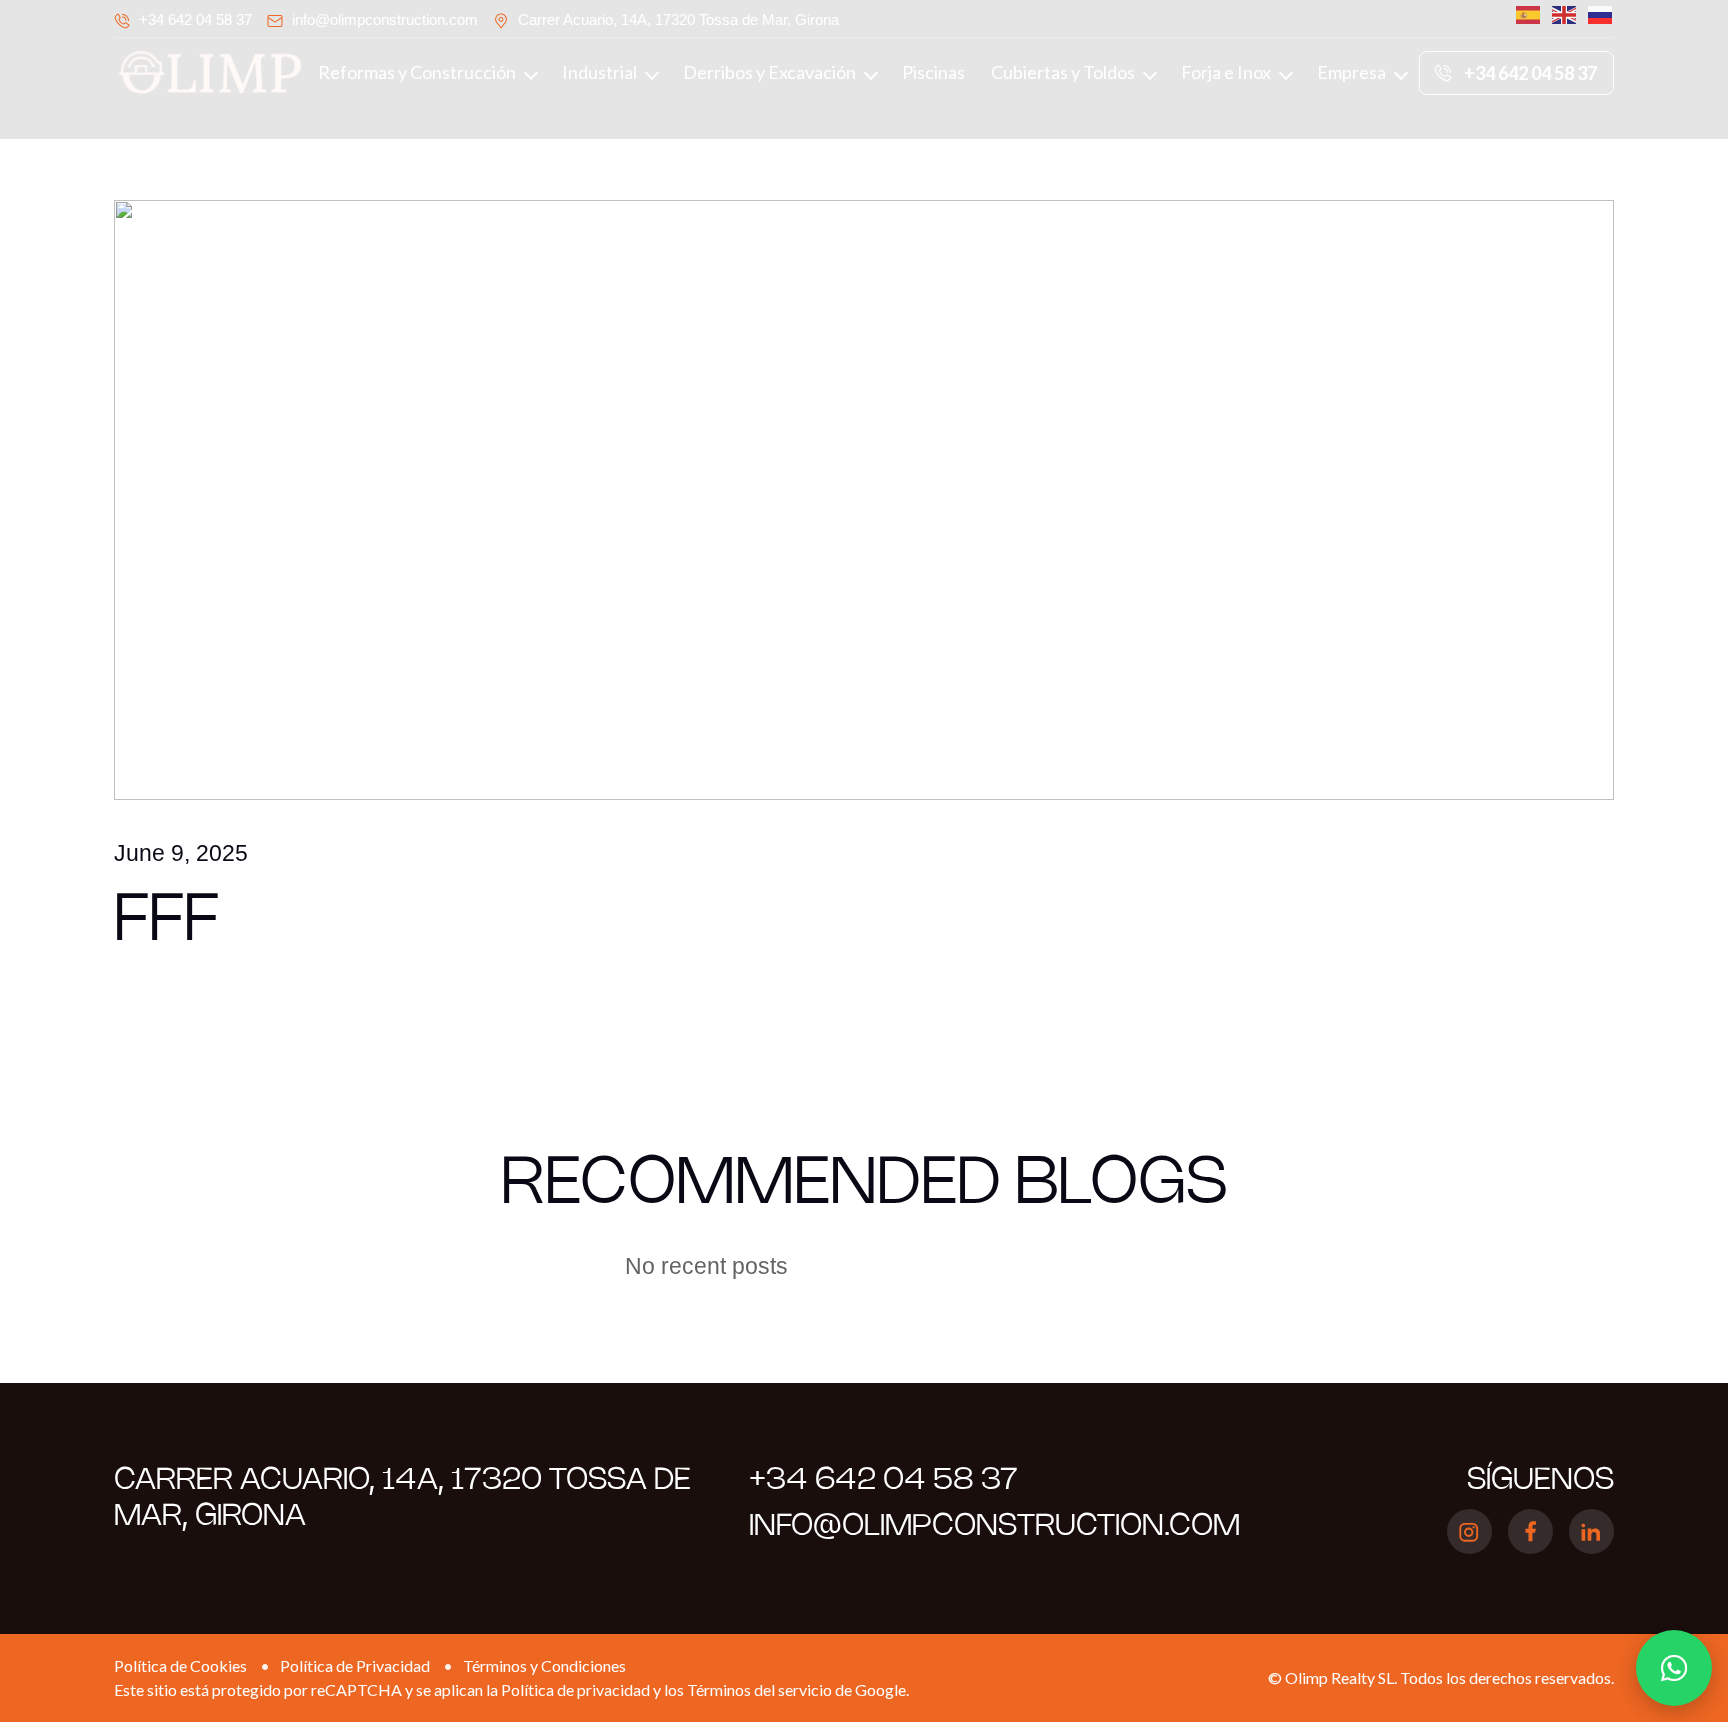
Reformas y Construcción (417, 72)
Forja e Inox (1226, 72)
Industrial (599, 72)
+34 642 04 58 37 (195, 19)
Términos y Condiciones (544, 1665)
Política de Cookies (180, 1665)
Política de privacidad (575, 1689)
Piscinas (933, 72)
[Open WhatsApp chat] (1674, 1668)
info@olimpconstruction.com (385, 19)
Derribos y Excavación (769, 72)
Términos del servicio (759, 1689)
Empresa (1351, 72)
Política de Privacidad (355, 1665)
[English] (1560, 15)
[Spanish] (1524, 15)
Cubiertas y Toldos (1063, 72)
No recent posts (706, 1266)
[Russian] (1596, 15)
